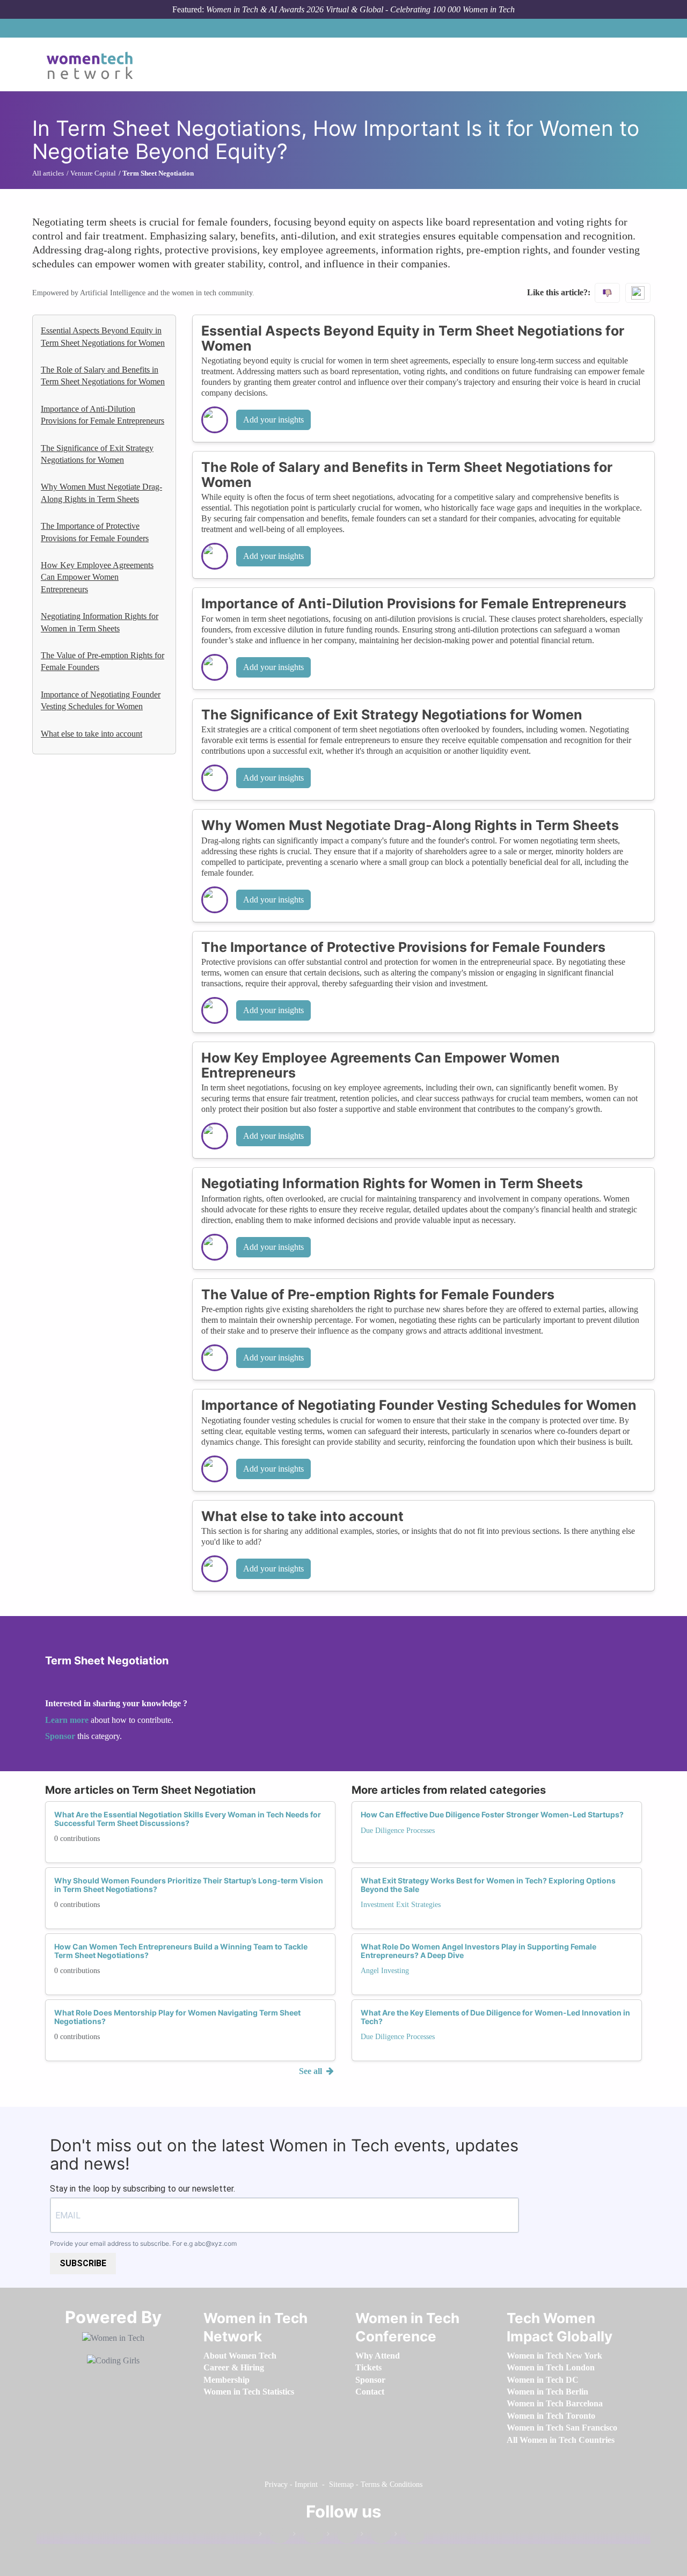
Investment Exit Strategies (401, 1905)
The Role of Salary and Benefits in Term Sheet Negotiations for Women (103, 376)
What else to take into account (92, 734)
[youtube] (410, 2536)
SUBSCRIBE (83, 2263)
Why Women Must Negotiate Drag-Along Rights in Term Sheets (101, 493)
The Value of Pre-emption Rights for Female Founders (103, 661)
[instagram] (342, 2536)
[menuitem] (240, 2356)
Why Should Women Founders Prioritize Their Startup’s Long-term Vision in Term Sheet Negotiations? (189, 1884)
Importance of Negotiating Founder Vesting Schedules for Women (101, 700)
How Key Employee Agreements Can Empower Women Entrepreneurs (97, 577)
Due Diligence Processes (398, 1831)
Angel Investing (385, 1971)
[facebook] (274, 2536)
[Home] (94, 64)
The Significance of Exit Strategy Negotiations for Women (97, 454)
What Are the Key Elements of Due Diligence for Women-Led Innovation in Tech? (495, 2017)
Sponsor (61, 1736)
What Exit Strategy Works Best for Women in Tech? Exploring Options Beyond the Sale (488, 1884)
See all (312, 2071)
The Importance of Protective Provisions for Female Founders (95, 532)
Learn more (67, 1720)
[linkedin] (308, 2536)
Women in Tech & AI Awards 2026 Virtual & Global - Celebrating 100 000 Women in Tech (360, 9)
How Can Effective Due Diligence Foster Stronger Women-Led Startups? (492, 1814)
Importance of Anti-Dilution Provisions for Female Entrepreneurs (103, 415)
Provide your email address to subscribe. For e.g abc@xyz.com (143, 2243)
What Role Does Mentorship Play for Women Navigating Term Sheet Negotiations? (177, 2017)
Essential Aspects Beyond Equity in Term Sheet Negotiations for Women (103, 336)
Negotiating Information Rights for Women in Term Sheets (100, 622)
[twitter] (376, 2536)
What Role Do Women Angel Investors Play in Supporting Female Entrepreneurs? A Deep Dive (478, 1951)
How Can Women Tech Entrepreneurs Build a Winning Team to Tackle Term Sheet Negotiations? (181, 1951)
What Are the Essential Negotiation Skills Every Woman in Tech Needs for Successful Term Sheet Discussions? (188, 1818)
